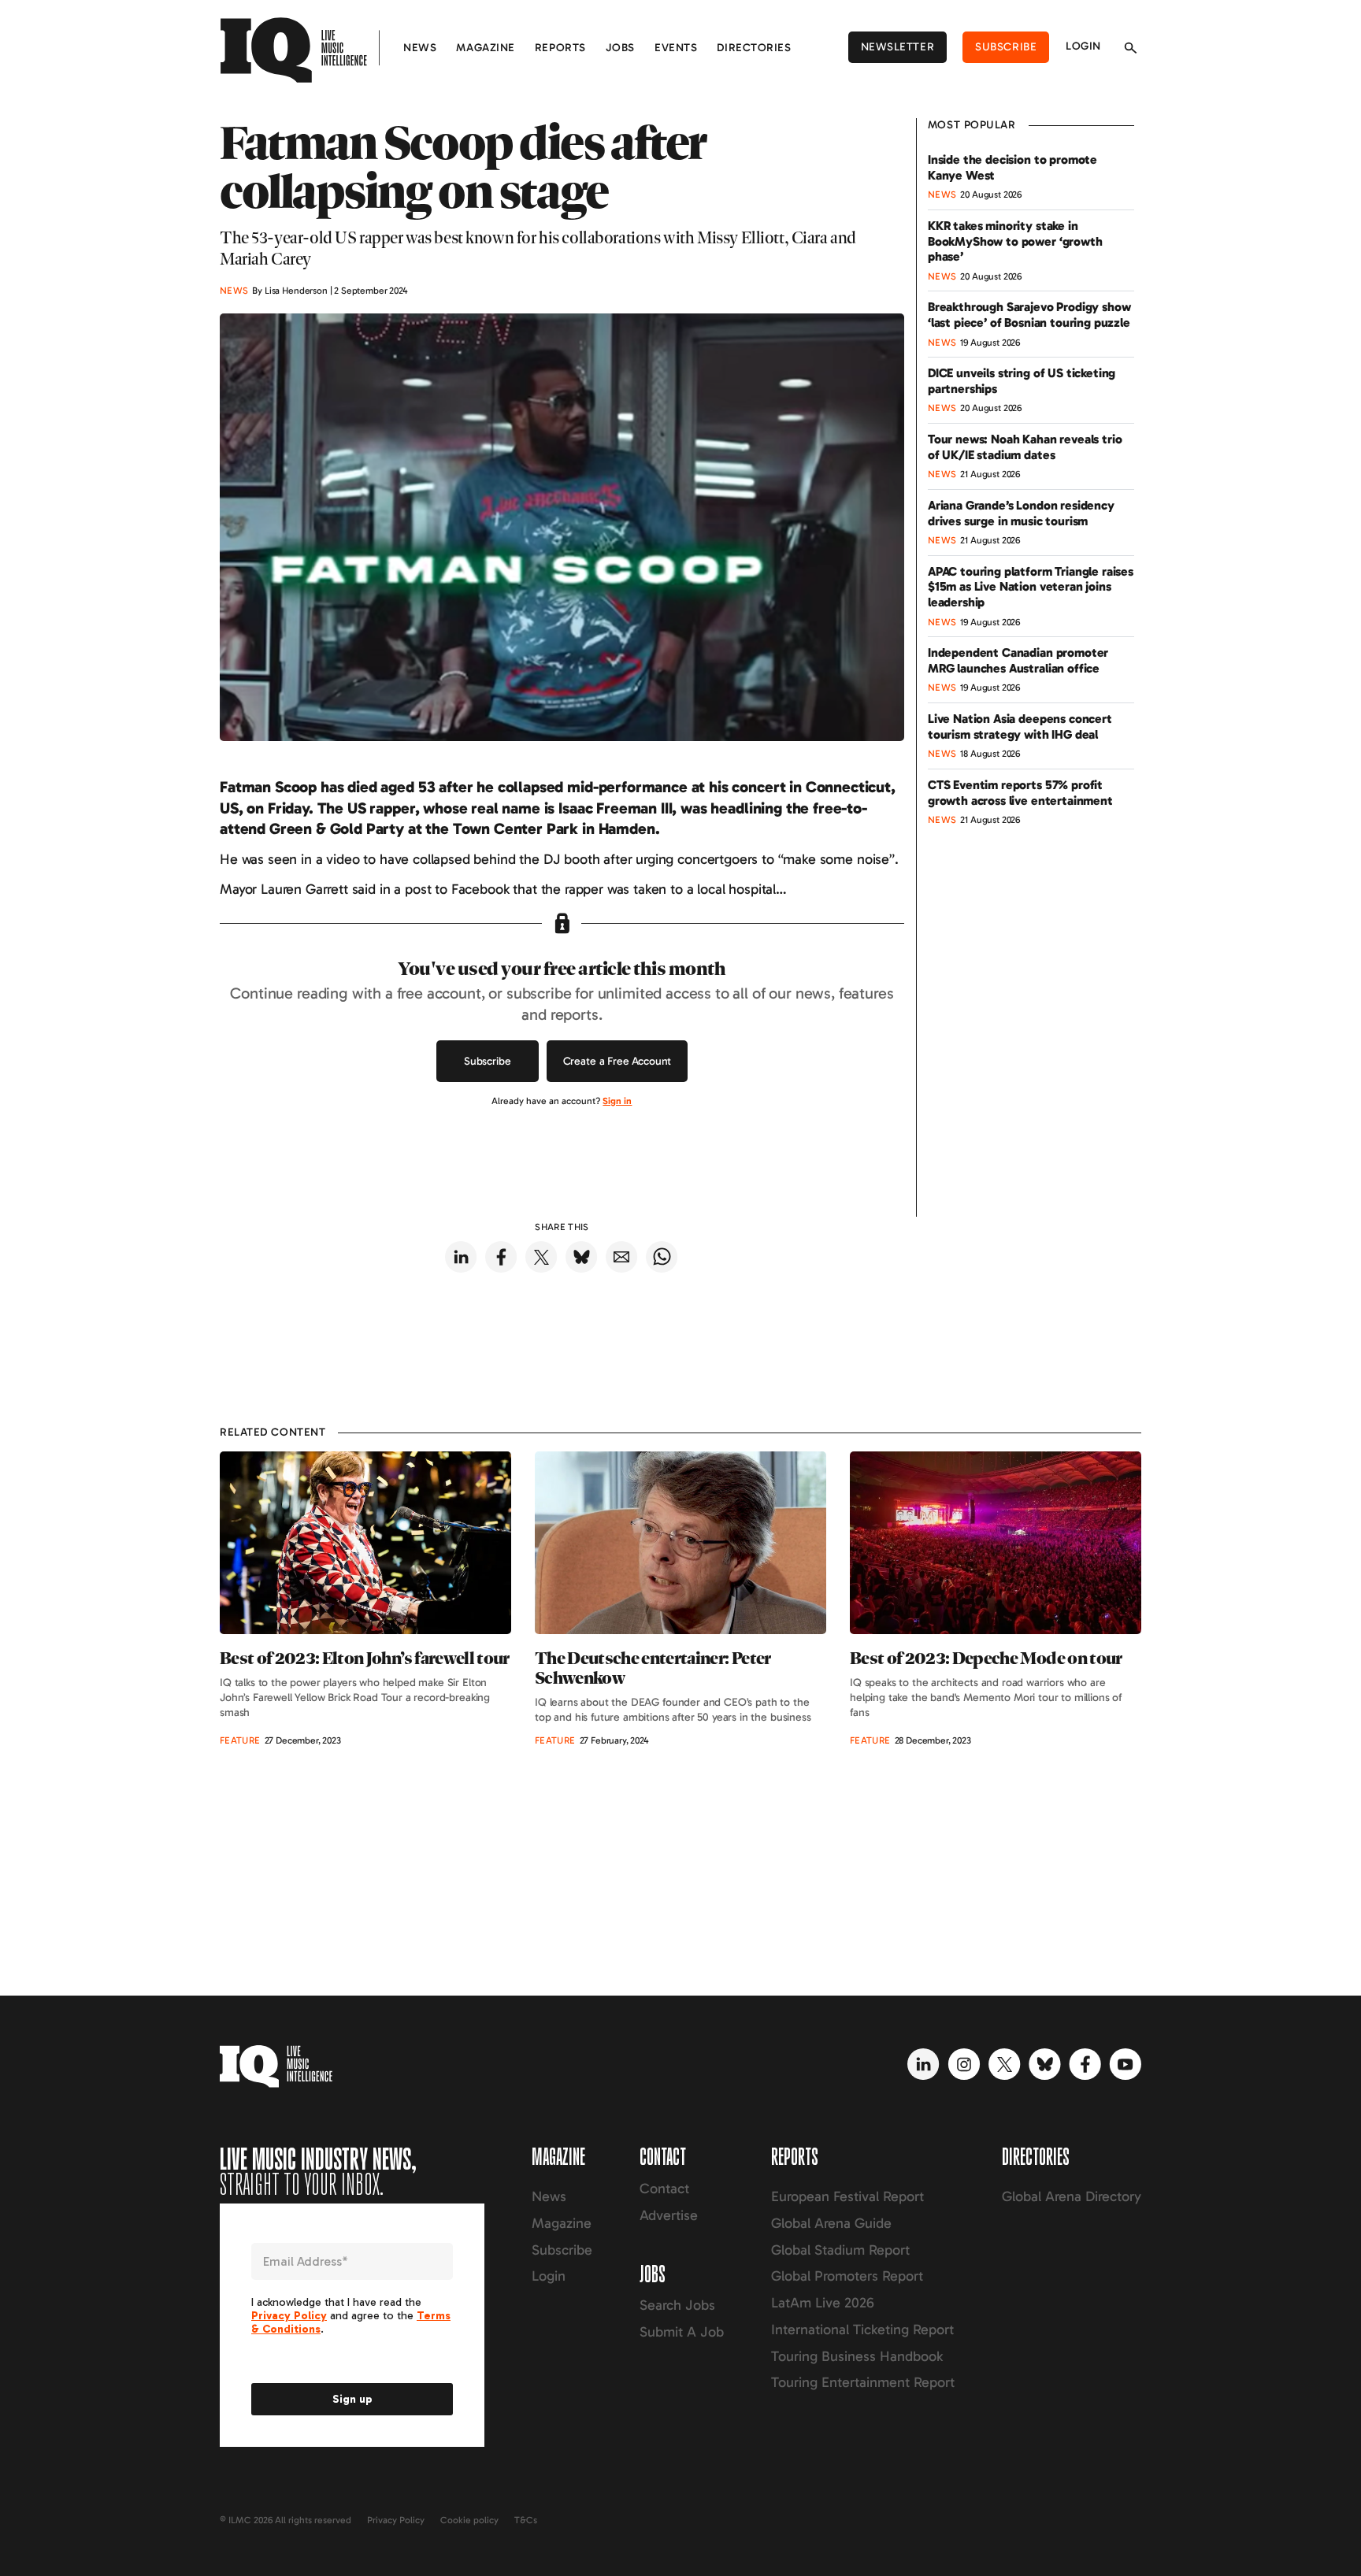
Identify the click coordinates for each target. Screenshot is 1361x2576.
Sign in (617, 1101)
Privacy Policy (396, 2520)
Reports (560, 48)
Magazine (485, 48)
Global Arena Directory (1072, 2196)
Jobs (620, 48)
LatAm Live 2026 (823, 2303)
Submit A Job (682, 2332)
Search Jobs (677, 2305)
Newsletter (898, 47)
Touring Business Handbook (857, 2356)
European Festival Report (847, 2196)
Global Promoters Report (847, 2276)
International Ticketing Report (862, 2330)
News (420, 48)
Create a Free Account (617, 1061)
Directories (754, 48)
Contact (664, 2189)
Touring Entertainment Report (863, 2382)
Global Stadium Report (840, 2250)
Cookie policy (469, 2520)
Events (676, 48)
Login (1083, 46)
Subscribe (1006, 47)
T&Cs (526, 2520)
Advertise (669, 2215)
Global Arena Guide (831, 2223)
